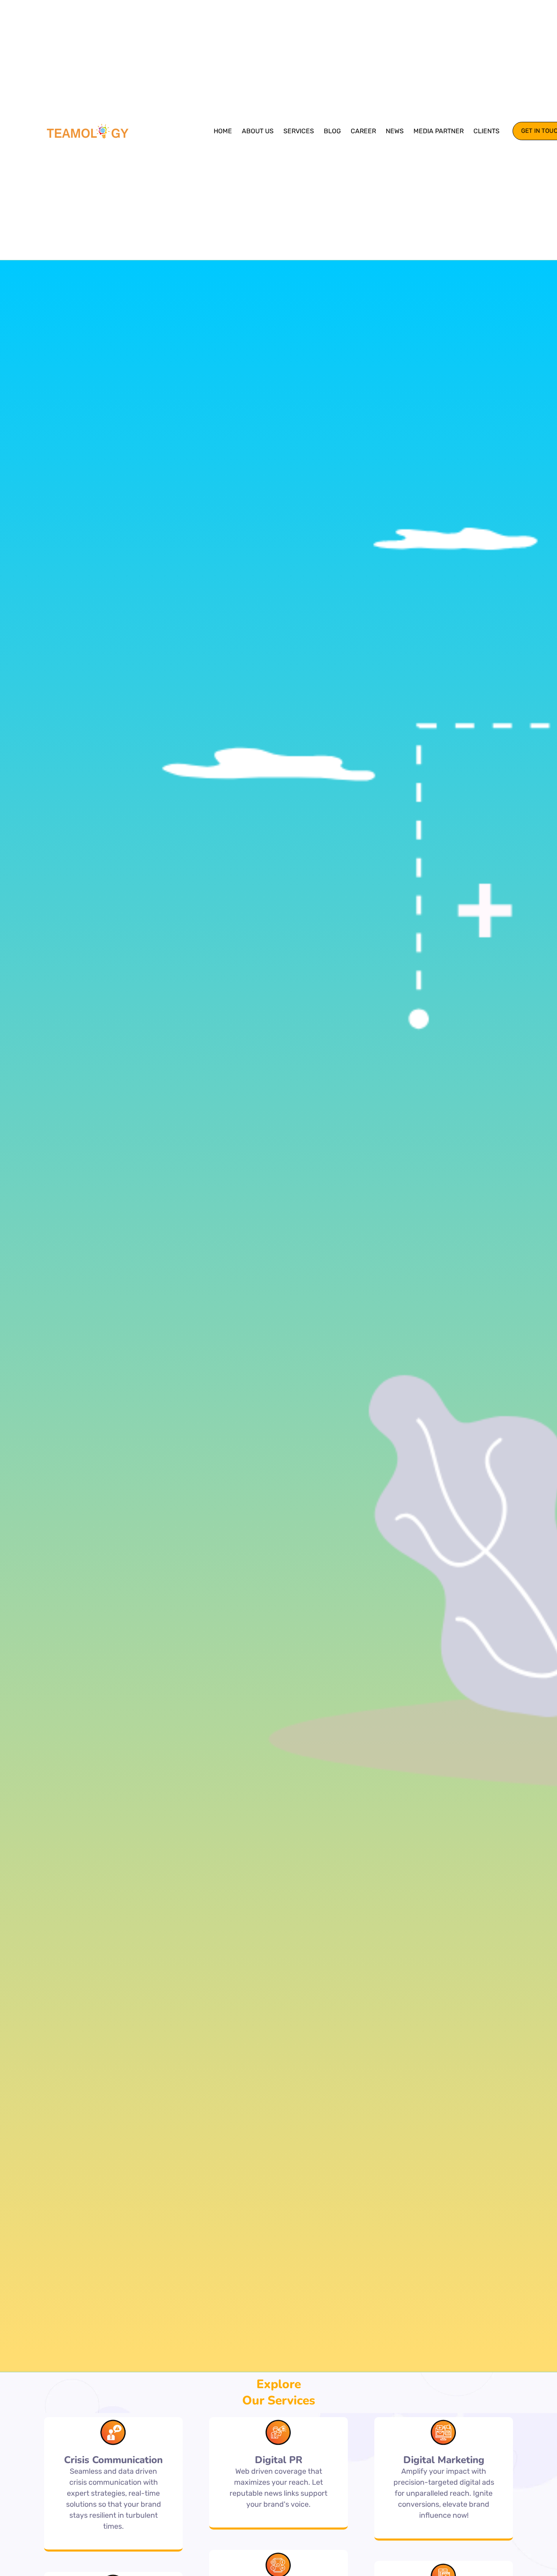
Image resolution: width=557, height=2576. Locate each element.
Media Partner (439, 131)
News (395, 131)
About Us (258, 131)
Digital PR (279, 2460)
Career (363, 131)
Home (223, 131)
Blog (332, 131)
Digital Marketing (444, 2460)
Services (299, 131)
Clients (486, 131)
